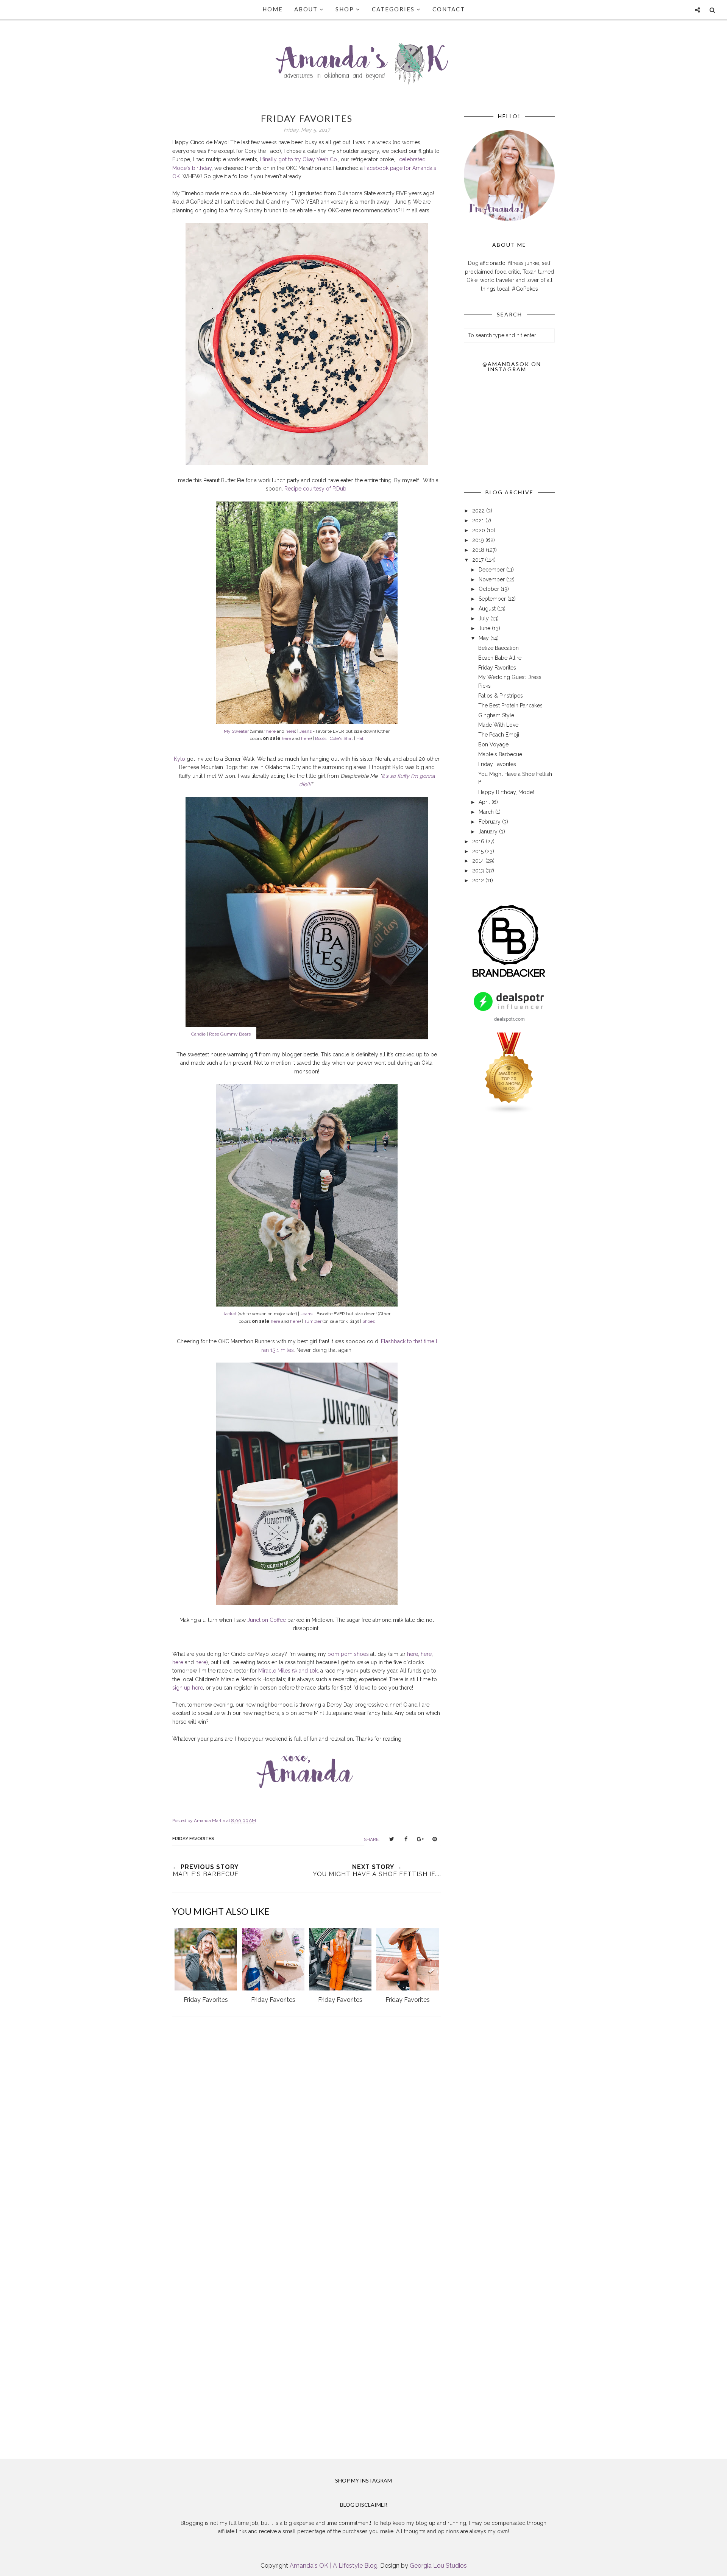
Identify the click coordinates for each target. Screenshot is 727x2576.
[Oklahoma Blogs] (509, 1112)
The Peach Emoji (499, 735)
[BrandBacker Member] (509, 978)
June (485, 628)
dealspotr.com (509, 1019)
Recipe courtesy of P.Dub (315, 489)
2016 (479, 841)
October (490, 589)
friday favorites (193, 1839)
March (487, 812)
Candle (198, 1034)
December (492, 570)
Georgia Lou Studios (438, 2566)
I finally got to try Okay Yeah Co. (299, 159)
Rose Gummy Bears (230, 1034)
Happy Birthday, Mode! (506, 792)
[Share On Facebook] (406, 1839)
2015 (479, 851)
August (488, 609)
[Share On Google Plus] (420, 1839)
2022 (479, 511)
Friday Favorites (497, 668)
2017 (479, 560)
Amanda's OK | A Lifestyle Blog (334, 2566)
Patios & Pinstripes (501, 696)
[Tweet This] (392, 1839)
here (271, 731)
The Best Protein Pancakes (510, 706)
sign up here (188, 1688)
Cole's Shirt (341, 738)
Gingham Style (496, 715)
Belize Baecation (498, 648)
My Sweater (236, 731)
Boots (321, 738)
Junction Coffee (267, 1620)
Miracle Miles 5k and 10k (288, 1671)
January (489, 832)
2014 (479, 861)
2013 (479, 871)
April (485, 802)
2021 (479, 520)
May (484, 638)
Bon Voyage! (494, 744)
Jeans (306, 731)
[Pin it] (435, 1839)
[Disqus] (307, 2133)
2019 (479, 540)
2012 (479, 880)
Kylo (179, 759)
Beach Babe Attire (500, 658)
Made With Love (498, 725)
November (492, 579)
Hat (360, 738)
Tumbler (313, 1321)
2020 (479, 530)
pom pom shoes (348, 1654)
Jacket (230, 1314)
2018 (479, 550)
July (484, 618)
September (493, 599)
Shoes (369, 1321)
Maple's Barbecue (500, 754)
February (490, 822)
